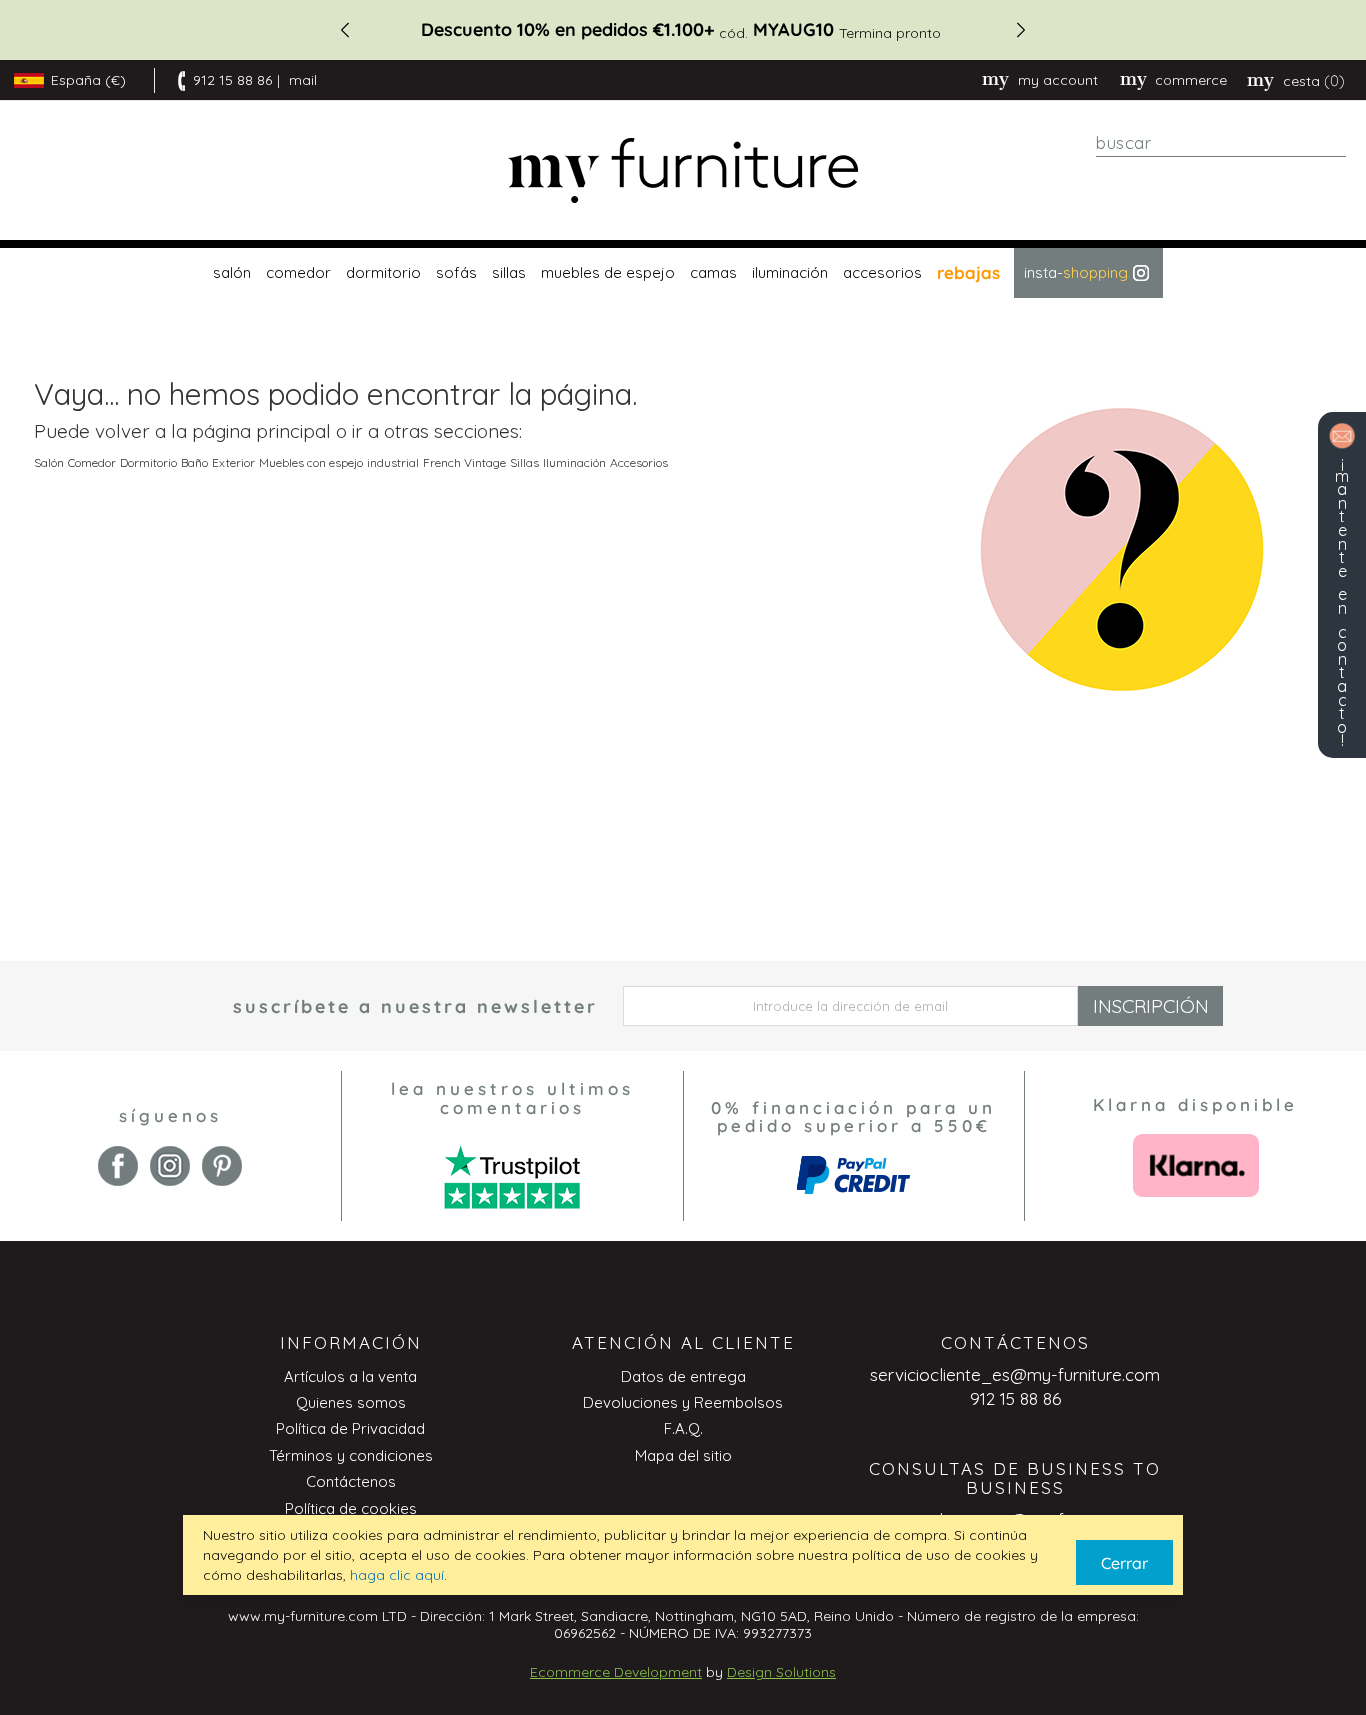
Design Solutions (781, 1672)
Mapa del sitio (683, 1455)
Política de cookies (351, 1508)
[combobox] (1221, 143)
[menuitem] (229, 273)
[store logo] (683, 170)
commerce (1191, 80)
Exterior (233, 462)
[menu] (683, 273)
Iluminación (574, 462)
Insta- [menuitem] (1076, 272)
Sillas (524, 462)
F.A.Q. (683, 1428)
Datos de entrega (683, 1376)
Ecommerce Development (616, 1672)
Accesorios (639, 462)
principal (293, 431)
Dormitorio (148, 462)
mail (303, 80)
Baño (194, 462)
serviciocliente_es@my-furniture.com (1015, 1374)
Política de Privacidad (350, 1428)
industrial (393, 462)
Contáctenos (351, 1481)
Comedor (92, 462)
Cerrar (1124, 1563)
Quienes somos (351, 1402)
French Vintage (464, 462)
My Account (1058, 80)
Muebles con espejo (311, 462)
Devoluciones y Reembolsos (683, 1402)
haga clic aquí (397, 1575)
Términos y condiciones (351, 1455)
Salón (49, 462)
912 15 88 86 (232, 80)
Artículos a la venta (350, 1376)
